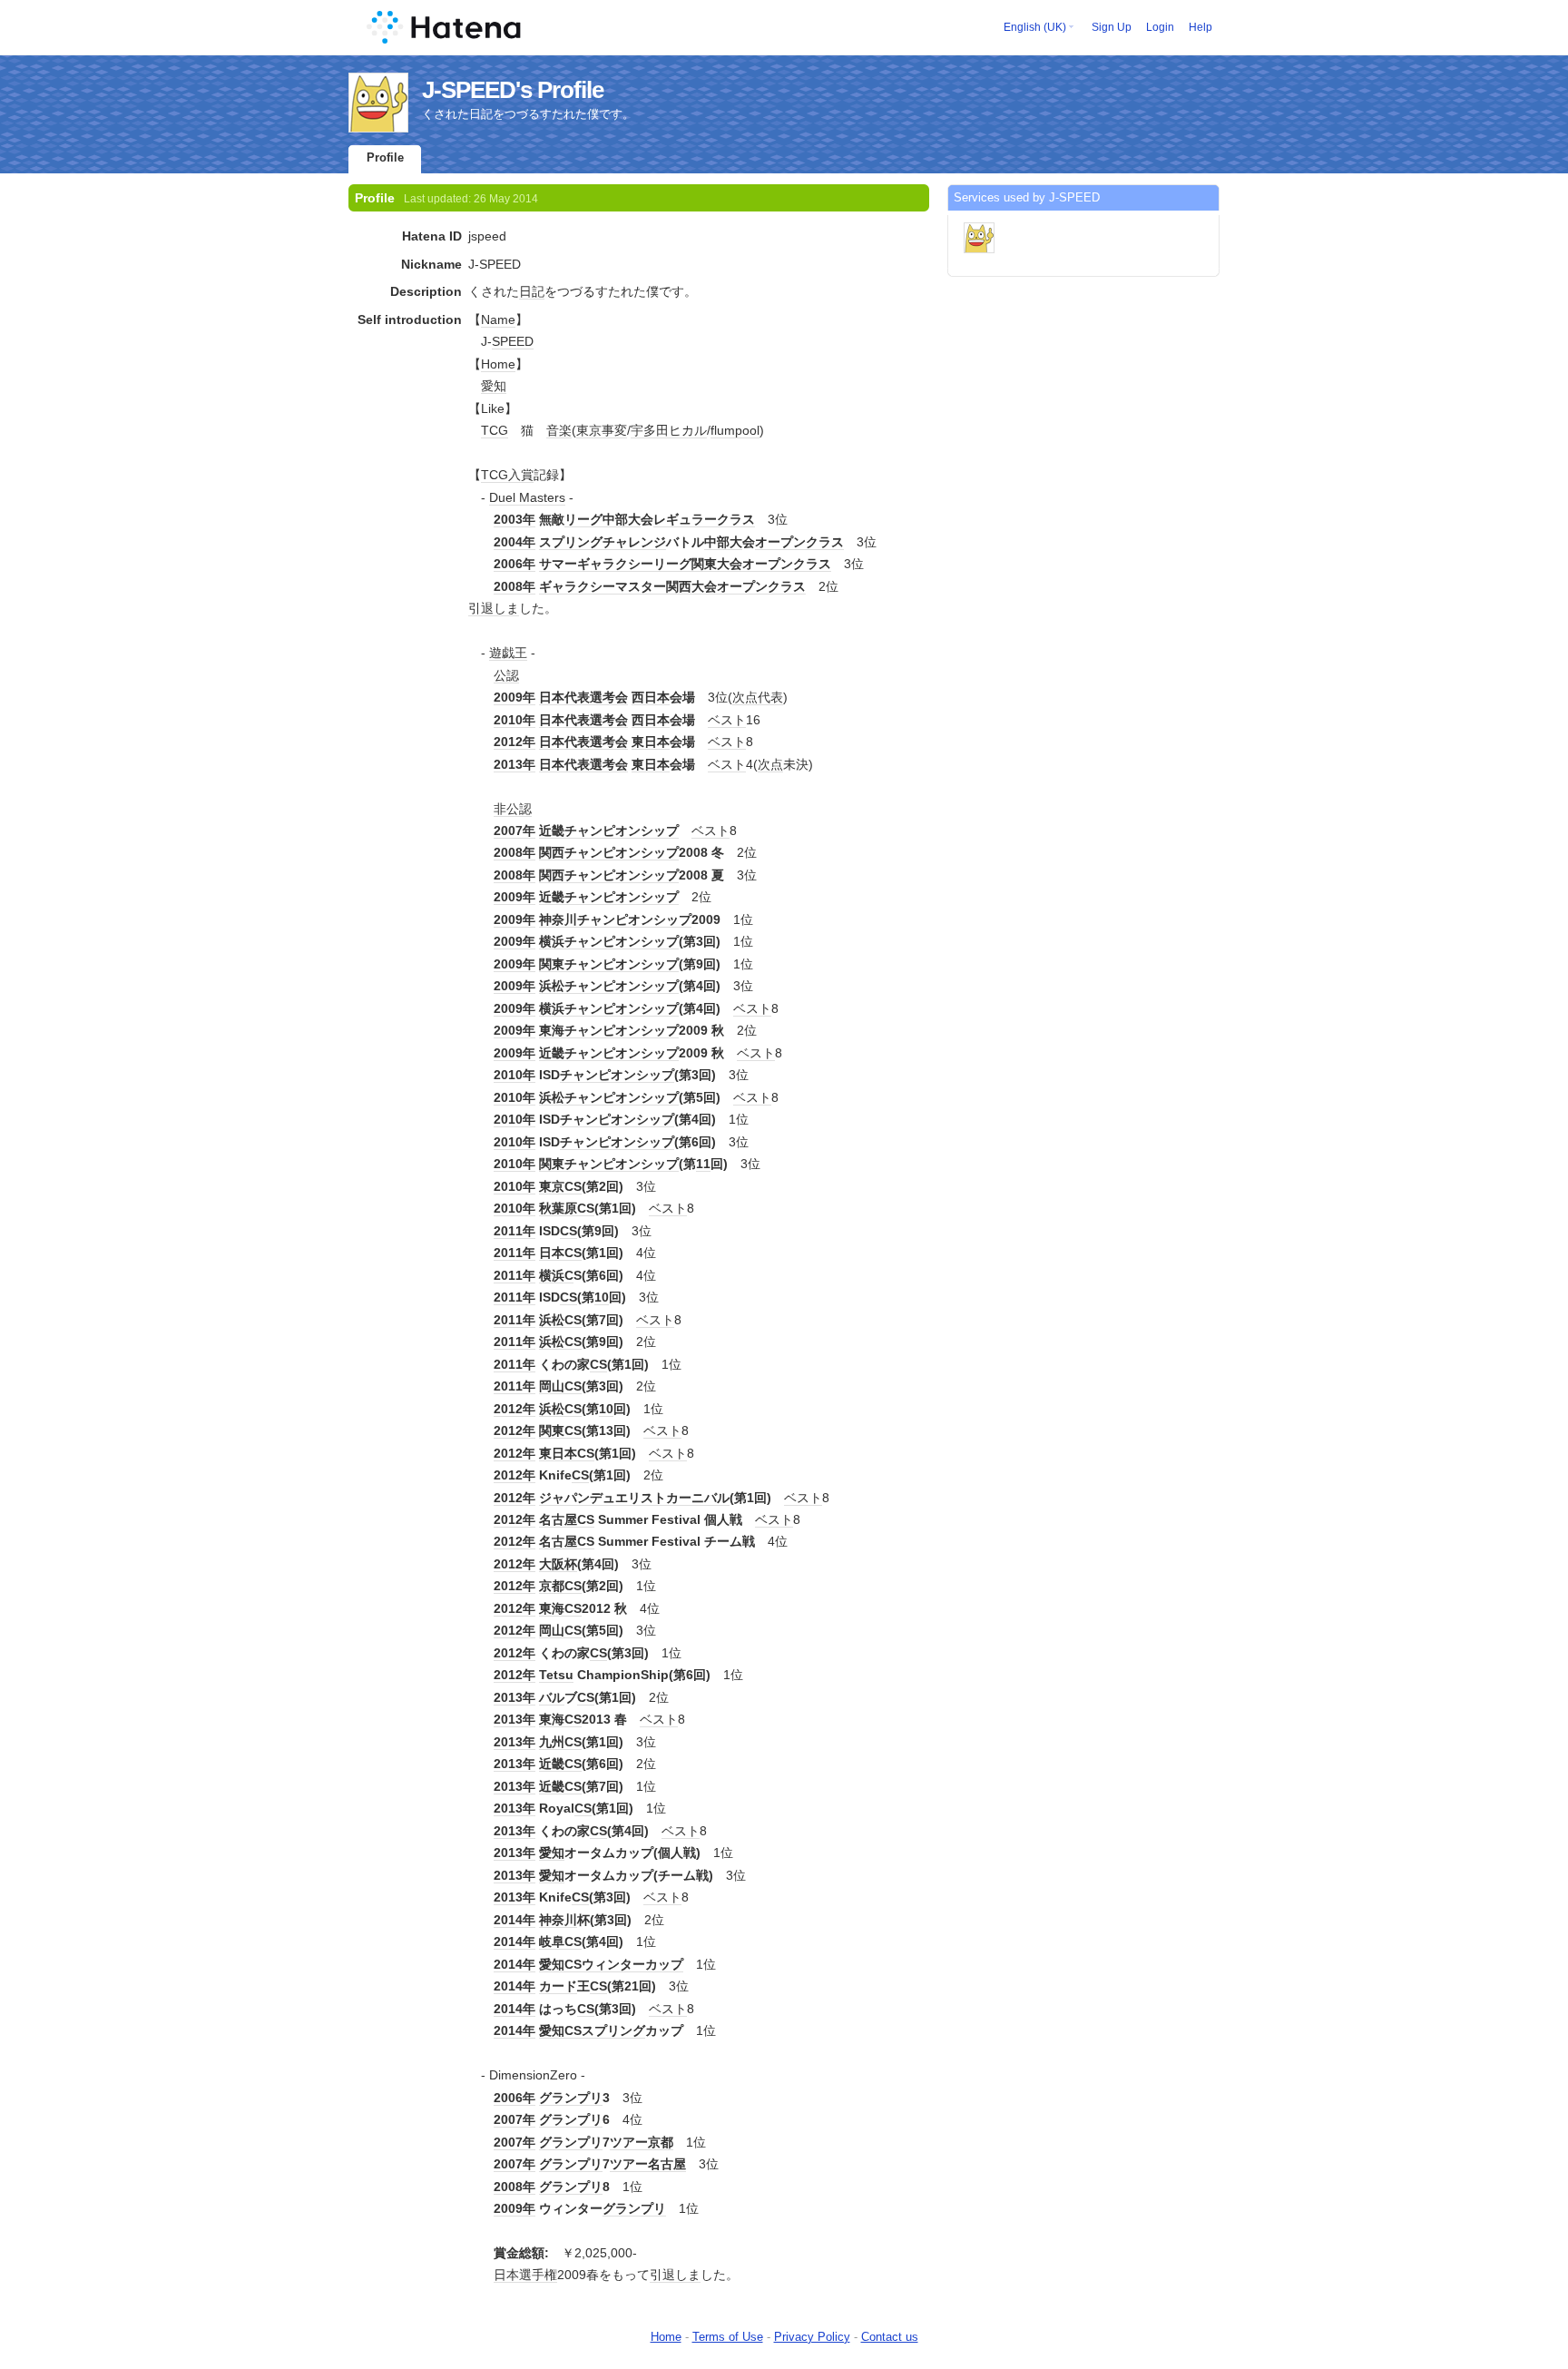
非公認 (513, 809)
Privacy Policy (812, 2337)
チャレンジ (634, 542)
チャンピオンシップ (622, 831)
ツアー (629, 2142)
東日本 (651, 742)
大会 (730, 564)
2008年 (514, 586)
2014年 (514, 1920)
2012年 (514, 742)
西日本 (651, 697)
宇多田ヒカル (669, 430)
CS (573, 1186)
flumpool (735, 430)
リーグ (583, 519)
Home (498, 364)
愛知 (494, 386)
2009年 (514, 697)
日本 (552, 1253)
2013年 (514, 764)
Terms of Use (728, 2337)
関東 (704, 564)
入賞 (521, 475)
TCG (495, 430)
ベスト (727, 720)
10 (602, 1297)
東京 (552, 1186)
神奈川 (558, 919)
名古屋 (558, 1519)
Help (1200, 27)
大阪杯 (558, 1564)
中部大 (622, 519)
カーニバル (698, 1498)
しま (506, 608)
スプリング (571, 542)
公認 (506, 675)
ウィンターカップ (632, 1964)
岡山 (552, 1386)
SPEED (513, 341)
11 (703, 1164)
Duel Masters (527, 497)
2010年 (514, 720)
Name (498, 319)
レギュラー (685, 519)
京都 (552, 1586)
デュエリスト (628, 1498)
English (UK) (1035, 27)
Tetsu (556, 1675)
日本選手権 (525, 2275)
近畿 (552, 831)
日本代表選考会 (583, 697)
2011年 (514, 1231)
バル (552, 1697)
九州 (552, 1742)
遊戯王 (508, 653)
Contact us (890, 2337)
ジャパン (564, 1498)
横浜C (556, 1275)
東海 (552, 1030)
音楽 (559, 430)
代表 (770, 697)
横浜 (552, 941)
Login (1160, 27)
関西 (679, 586)
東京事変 (602, 430)
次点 (745, 697)
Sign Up (1112, 27)
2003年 (514, 519)
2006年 (514, 564)
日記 (532, 291)
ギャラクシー (615, 564)
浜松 (552, 986)
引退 (481, 608)
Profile (385, 157)
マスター (641, 586)
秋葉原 (558, 1208)
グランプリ (571, 2098)
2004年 (514, 542)
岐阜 (552, 1941)
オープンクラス (799, 542)
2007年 (514, 831)
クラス (736, 519)
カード (558, 1986)
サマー (558, 564)
